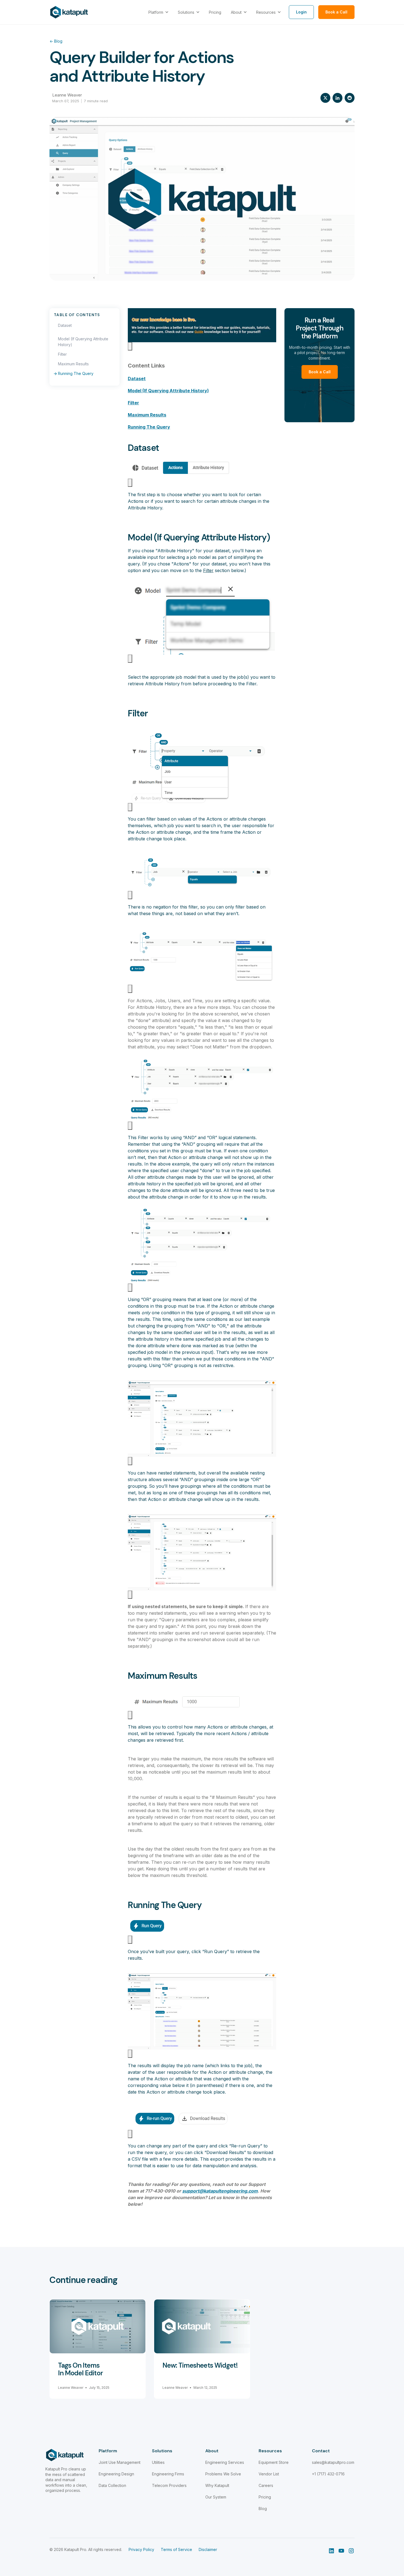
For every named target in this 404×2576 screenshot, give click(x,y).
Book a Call (320, 372)
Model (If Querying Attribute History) (83, 342)
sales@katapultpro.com (333, 2462)
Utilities (158, 2462)
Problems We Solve (223, 2474)
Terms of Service (176, 2549)
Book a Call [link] (336, 12)
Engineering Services (225, 2462)
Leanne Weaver (67, 95)
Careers (266, 2485)
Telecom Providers (169, 2485)
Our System (216, 2497)
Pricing (265, 2497)
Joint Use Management (120, 2462)
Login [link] (301, 12)
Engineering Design (116, 2474)
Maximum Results (73, 364)
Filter (62, 354)
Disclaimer (208, 2549)
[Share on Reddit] (350, 98)
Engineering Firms (168, 2474)
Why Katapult (217, 2485)
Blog (56, 41)
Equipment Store (274, 2462)
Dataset (65, 325)
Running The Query (76, 373)
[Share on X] (325, 98)
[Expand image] (130, 346)
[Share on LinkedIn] (337, 98)
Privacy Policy (141, 2549)
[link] (69, 12)
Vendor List (269, 2474)
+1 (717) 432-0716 (328, 2474)
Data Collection (112, 2485)
